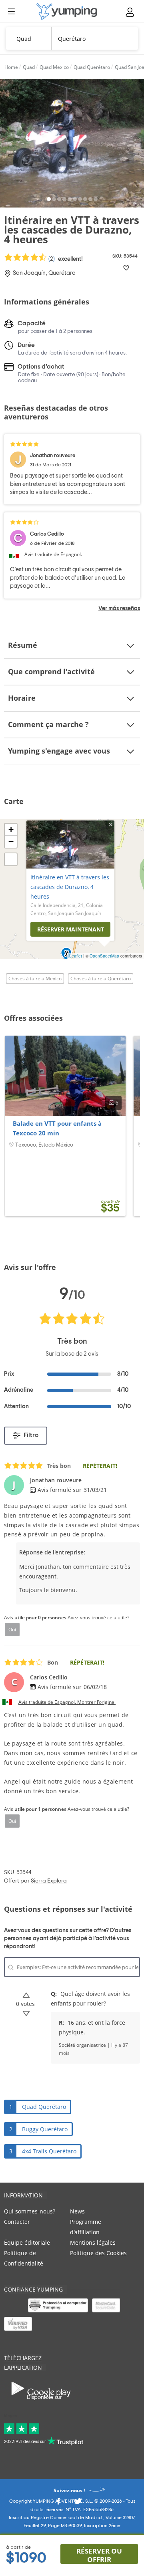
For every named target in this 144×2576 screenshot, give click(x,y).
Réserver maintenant (71, 929)
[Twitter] (78, 2503)
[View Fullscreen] (11, 859)
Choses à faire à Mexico (35, 979)
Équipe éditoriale (27, 2242)
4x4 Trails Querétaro (49, 2151)
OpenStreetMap (104, 956)
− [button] (11, 842)
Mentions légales (93, 2242)
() (65, 259)
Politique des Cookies (98, 2253)
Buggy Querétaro (45, 2129)
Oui (12, 1629)
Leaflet (76, 956)
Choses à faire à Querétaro (101, 979)
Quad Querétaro (44, 2107)
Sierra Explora (49, 1881)
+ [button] (11, 829)
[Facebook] (58, 2503)
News (77, 2211)
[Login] (130, 12)
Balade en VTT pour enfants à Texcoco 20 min (57, 1128)
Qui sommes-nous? (30, 2211)
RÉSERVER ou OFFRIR (99, 2555)
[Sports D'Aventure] (67, 11)
